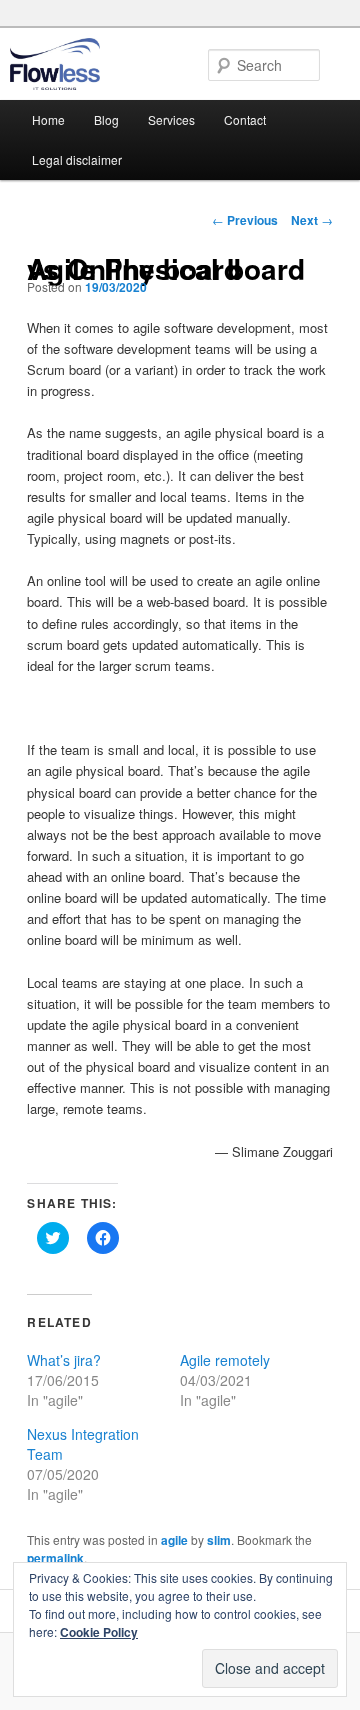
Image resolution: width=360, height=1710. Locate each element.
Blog (106, 119)
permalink (55, 1558)
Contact (245, 119)
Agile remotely (225, 1360)
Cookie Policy (99, 1632)
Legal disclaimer (77, 159)
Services (171, 119)
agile (174, 1540)
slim (219, 1540)
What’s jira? (64, 1360)
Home (48, 119)
